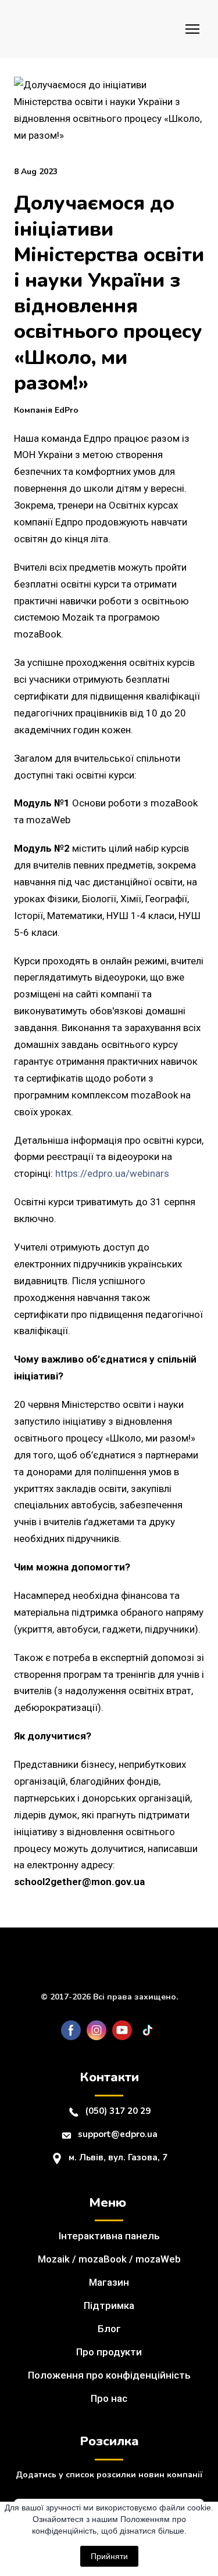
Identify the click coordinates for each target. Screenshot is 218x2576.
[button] (71, 2030)
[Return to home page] (49, 29)
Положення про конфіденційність (109, 2375)
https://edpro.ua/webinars (112, 1173)
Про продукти (109, 2352)
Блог (109, 2329)
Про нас (109, 2398)
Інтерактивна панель (109, 2236)
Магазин (109, 2282)
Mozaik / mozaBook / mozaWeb (109, 2259)
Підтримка (109, 2305)
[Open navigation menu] (192, 29)
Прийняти (109, 2556)
